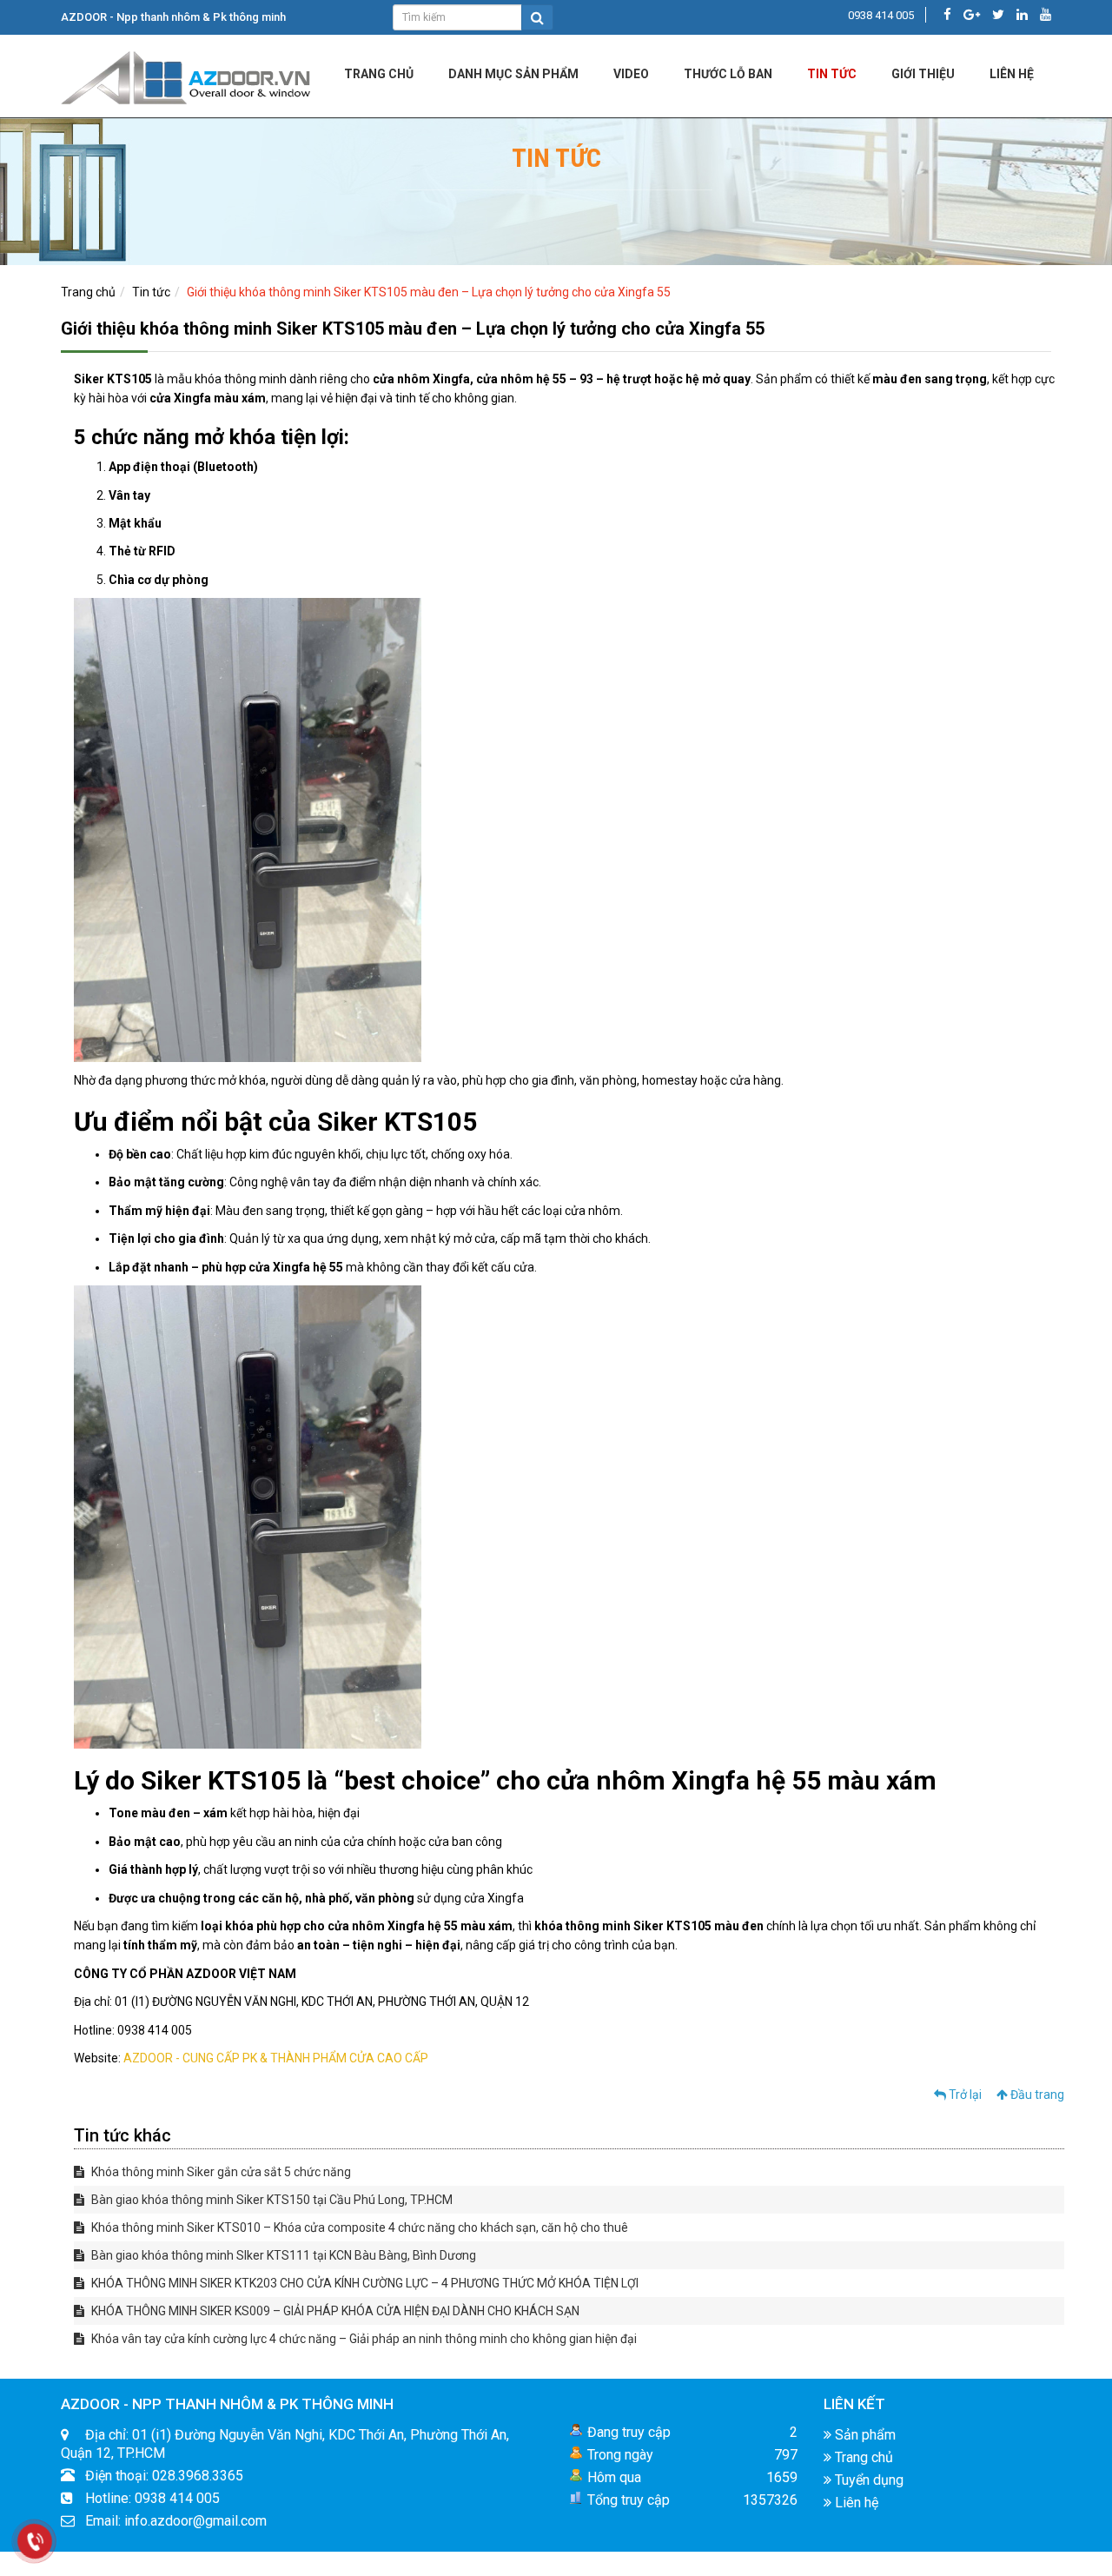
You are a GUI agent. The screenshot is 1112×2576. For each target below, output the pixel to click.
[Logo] (187, 75)
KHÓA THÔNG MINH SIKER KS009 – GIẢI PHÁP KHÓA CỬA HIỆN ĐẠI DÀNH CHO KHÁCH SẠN (334, 2311)
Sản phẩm (864, 2435)
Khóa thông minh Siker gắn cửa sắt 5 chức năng (220, 2172)
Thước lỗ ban (728, 74)
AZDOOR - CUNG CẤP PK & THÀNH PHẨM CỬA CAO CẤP (276, 2058)
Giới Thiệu (923, 74)
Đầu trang (1036, 2095)
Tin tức (832, 74)
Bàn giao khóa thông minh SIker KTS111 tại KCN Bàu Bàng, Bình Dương (282, 2255)
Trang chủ (379, 74)
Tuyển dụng (867, 2480)
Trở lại (964, 2095)
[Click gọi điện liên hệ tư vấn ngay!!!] (34, 2541)
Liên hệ (855, 2503)
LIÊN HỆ (1012, 74)
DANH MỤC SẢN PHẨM (513, 74)
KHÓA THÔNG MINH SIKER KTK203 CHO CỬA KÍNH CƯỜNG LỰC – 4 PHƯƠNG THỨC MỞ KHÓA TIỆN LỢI (364, 2283)
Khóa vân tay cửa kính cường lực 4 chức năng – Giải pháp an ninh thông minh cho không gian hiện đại (363, 2339)
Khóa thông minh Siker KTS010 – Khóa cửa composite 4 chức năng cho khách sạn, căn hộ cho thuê (358, 2227)
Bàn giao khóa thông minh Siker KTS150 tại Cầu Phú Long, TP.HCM (271, 2200)
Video (631, 74)
